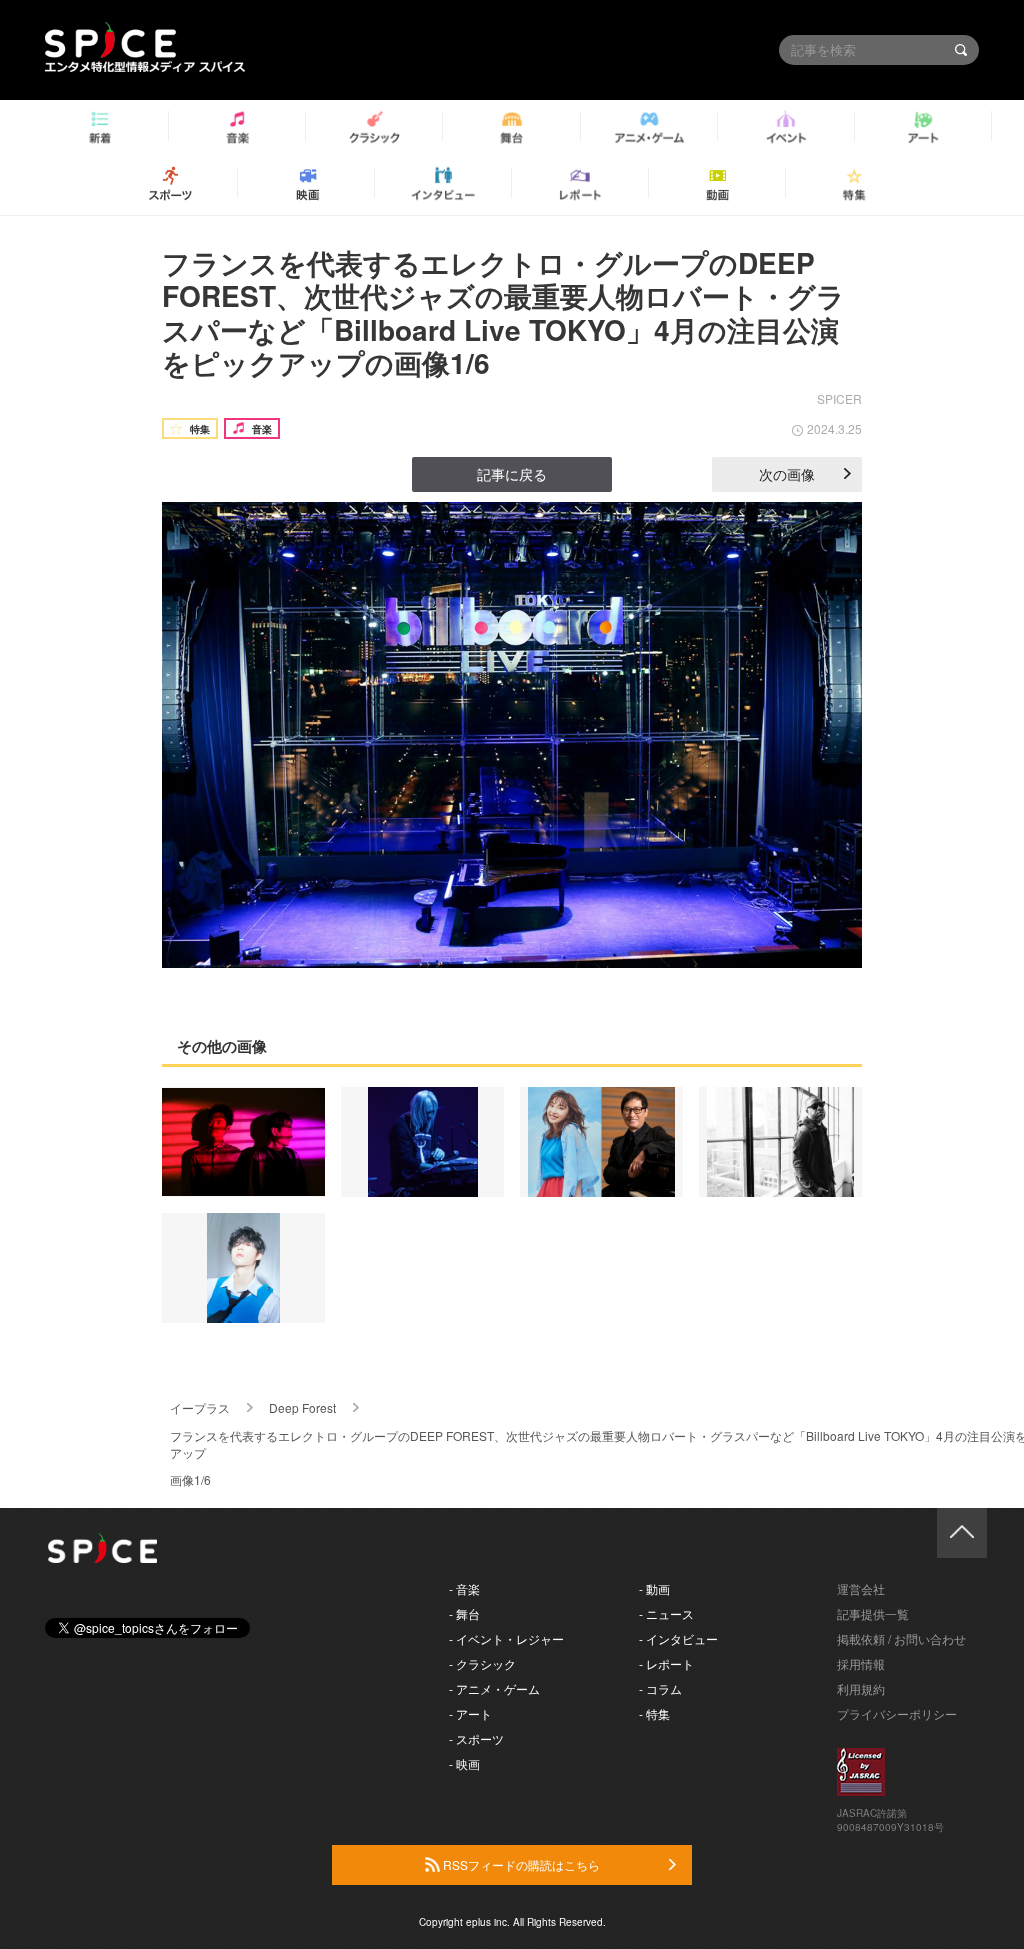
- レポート (666, 1663)
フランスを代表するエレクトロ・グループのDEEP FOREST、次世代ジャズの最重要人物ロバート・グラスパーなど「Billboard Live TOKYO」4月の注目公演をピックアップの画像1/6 (503, 313)
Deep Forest (302, 1407)
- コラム (660, 1688)
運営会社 (861, 1588)
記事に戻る (512, 474)
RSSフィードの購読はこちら (520, 1864)
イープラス (200, 1407)
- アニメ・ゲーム (494, 1688)
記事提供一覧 (873, 1613)
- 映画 (464, 1763)
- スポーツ (476, 1738)
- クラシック (482, 1663)
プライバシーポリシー (897, 1713)
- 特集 (654, 1713)
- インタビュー (678, 1638)
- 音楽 (464, 1588)
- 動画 (654, 1588)
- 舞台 (464, 1613)
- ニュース (666, 1613)
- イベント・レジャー (506, 1638)
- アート (470, 1713)
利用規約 (861, 1688)
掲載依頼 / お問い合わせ (901, 1638)
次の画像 (787, 474)
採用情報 (861, 1663)
